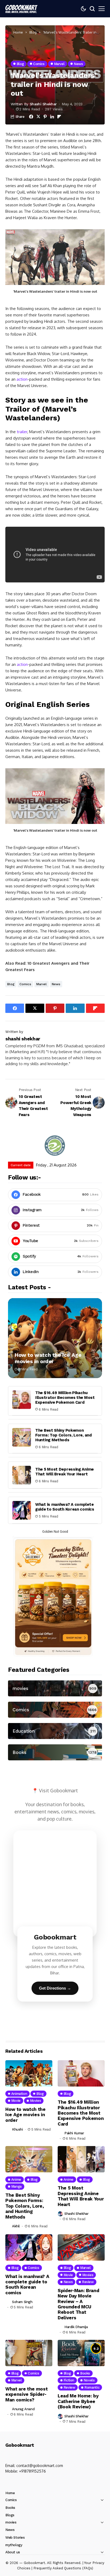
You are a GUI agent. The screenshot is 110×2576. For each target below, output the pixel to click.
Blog (33, 32)
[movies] (55, 1688)
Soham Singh (22, 2302)
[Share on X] (38, 117)
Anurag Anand (23, 2409)
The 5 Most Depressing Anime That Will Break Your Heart (64, 1472)
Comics (25, 984)
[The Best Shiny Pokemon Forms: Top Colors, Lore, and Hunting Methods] (22, 1437)
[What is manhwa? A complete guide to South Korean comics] (22, 1510)
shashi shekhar (43, 104)
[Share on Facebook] (31, 117)
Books (10, 2508)
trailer (22, 432)
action (22, 379)
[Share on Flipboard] (59, 117)
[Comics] (55, 1710)
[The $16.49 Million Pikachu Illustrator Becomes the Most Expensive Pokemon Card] (22, 1400)
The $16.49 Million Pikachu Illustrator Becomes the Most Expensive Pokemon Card (65, 1398)
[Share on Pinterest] (45, 117)
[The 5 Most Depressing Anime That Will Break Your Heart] (22, 1475)
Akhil (16, 2226)
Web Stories (15, 2537)
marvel (42, 984)
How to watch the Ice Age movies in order (48, 1358)
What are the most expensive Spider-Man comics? (26, 2394)
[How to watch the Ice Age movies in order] (55, 1338)
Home (18, 32)
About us (13, 2552)
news (56, 984)
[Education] (55, 1731)
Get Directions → (55, 1988)
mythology (14, 2545)
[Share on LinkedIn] (52, 117)
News (10, 2530)
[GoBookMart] (21, 9)
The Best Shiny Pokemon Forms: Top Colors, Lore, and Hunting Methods (64, 1435)
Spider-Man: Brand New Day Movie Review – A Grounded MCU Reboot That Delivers (78, 2304)
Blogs (10, 2515)
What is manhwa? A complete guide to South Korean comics (65, 1507)
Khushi (17, 2129)
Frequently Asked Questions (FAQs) (63, 2568)
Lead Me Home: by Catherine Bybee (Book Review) (78, 2401)
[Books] (55, 1752)
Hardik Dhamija (76, 2327)
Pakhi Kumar (74, 2133)
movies (11, 2522)
